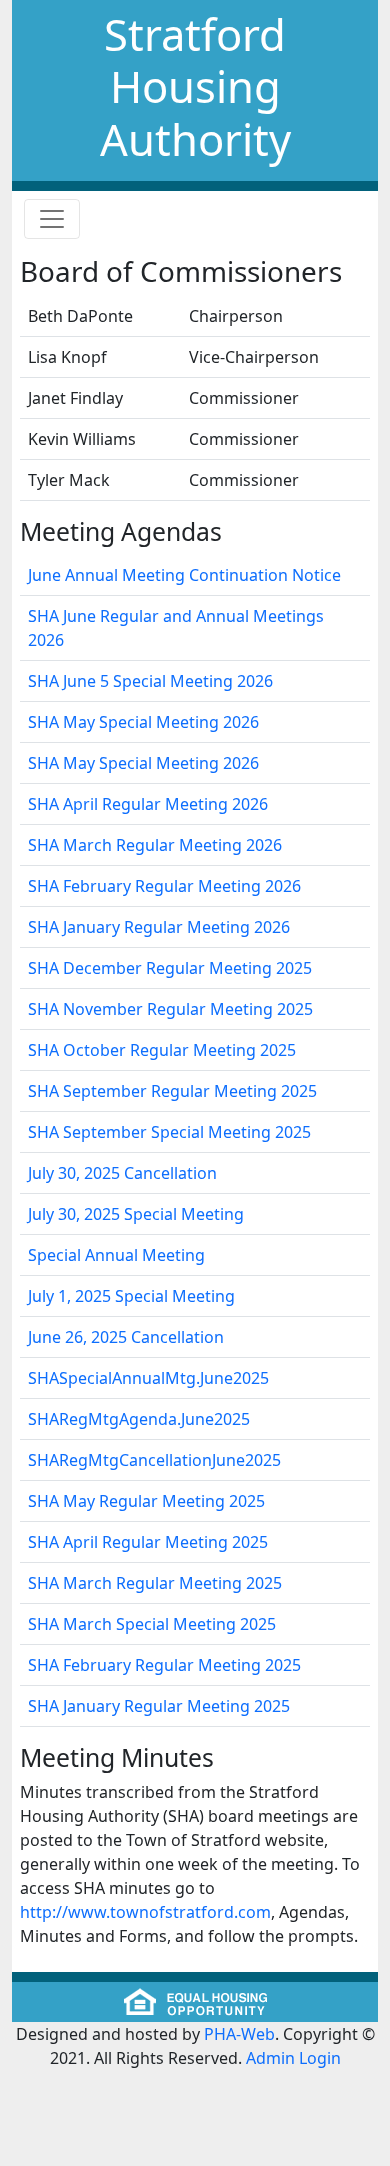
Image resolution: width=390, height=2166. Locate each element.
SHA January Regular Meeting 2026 (159, 927)
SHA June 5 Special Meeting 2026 (150, 681)
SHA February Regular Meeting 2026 (164, 886)
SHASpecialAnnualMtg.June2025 (148, 1378)
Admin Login (293, 2058)
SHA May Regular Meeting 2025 (146, 1501)
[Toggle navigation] (52, 219)
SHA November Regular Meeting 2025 (170, 1009)
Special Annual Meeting (116, 1255)
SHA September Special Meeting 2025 (169, 1132)
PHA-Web (239, 2034)
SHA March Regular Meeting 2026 (155, 845)
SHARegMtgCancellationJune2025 (154, 1460)
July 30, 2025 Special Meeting (136, 1214)
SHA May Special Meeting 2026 (143, 722)
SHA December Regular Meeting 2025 (170, 968)
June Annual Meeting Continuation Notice (184, 575)
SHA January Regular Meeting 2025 (159, 1706)
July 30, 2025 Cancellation (122, 1173)
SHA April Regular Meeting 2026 (148, 804)
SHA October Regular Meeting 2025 (162, 1050)
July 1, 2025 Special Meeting (131, 1296)
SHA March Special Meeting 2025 (152, 1624)
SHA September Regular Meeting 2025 (172, 1091)
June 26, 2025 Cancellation (126, 1337)
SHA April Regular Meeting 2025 (148, 1542)
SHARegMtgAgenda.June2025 (139, 1419)
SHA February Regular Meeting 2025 (164, 1665)
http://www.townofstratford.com (145, 1912)
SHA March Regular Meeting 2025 (155, 1583)
